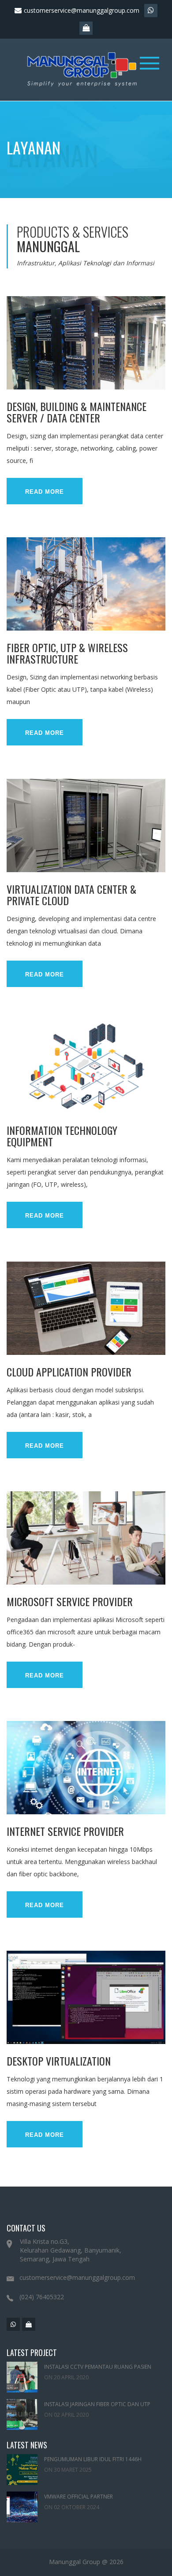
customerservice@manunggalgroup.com (81, 10)
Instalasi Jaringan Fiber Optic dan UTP (97, 2404)
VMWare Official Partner (79, 2497)
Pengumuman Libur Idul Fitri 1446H (93, 2459)
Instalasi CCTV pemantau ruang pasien (98, 2367)
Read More (45, 492)
